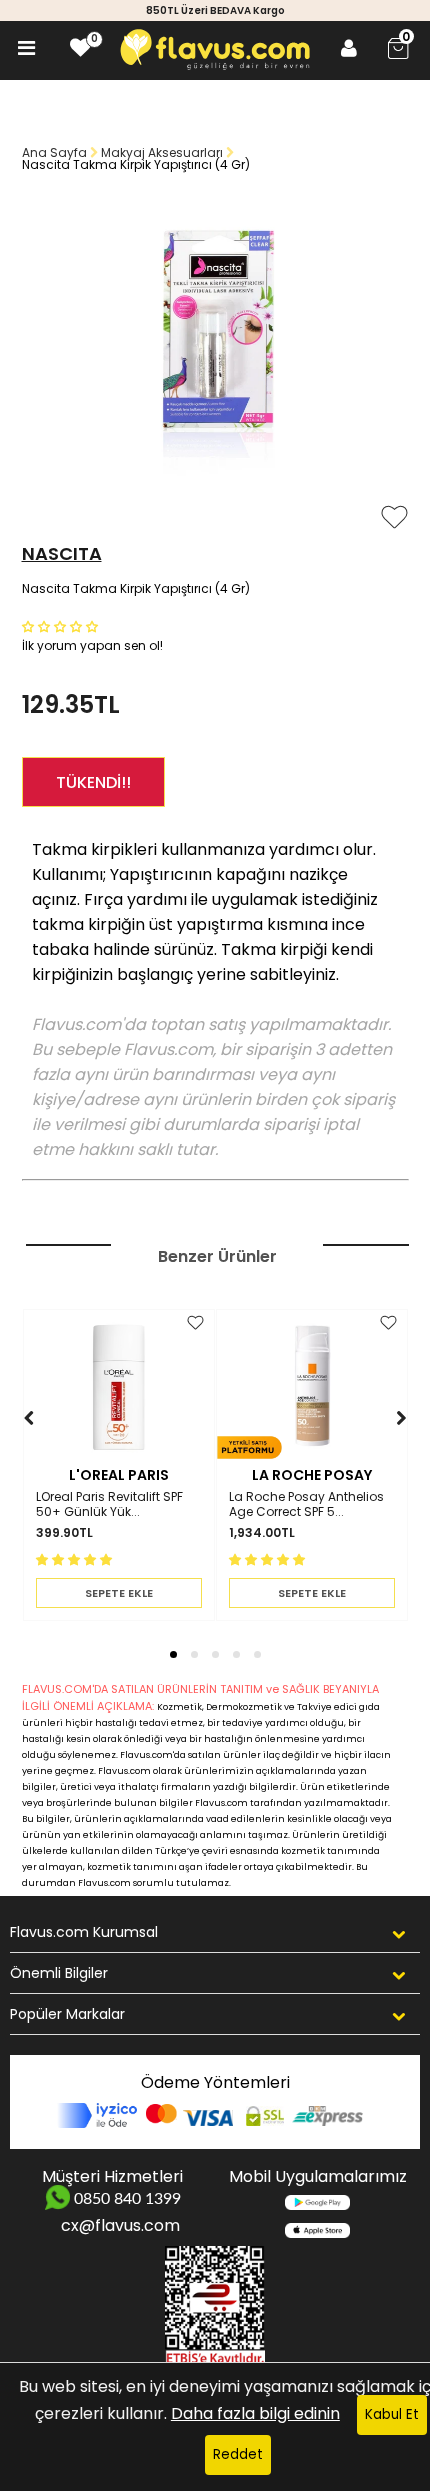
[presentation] (9, 1448)
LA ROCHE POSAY (312, 1475)
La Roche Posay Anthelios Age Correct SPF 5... (306, 1504)
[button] (62, 625)
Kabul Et (392, 2414)
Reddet (238, 2454)
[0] (80, 48)
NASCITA (62, 553)
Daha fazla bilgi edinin (255, 2413)
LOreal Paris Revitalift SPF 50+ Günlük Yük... (109, 1504)
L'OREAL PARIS (119, 1475)
